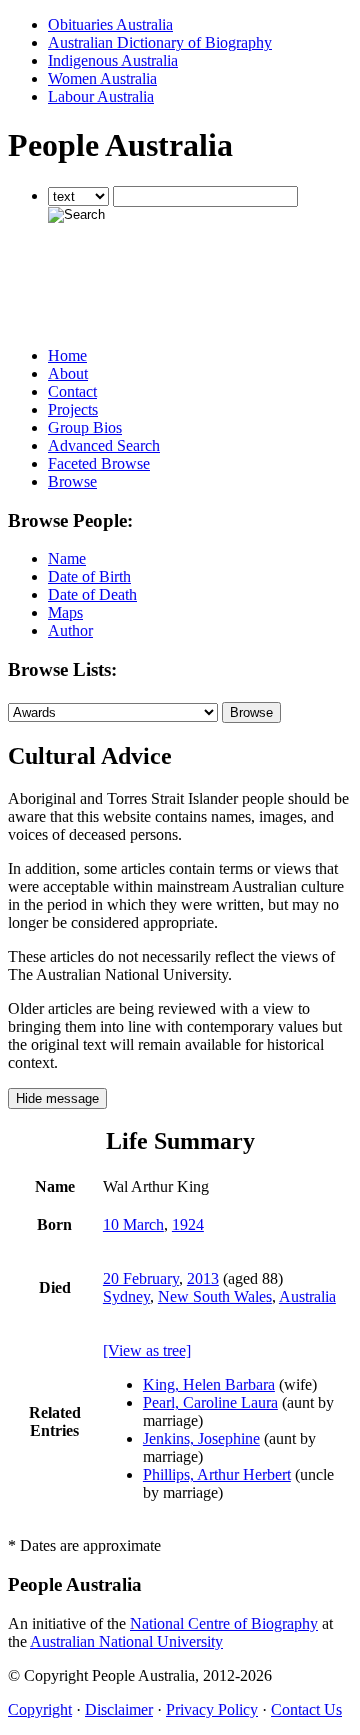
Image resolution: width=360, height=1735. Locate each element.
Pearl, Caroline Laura (210, 1402)
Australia (307, 1296)
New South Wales (215, 1296)
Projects (73, 409)
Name (67, 558)
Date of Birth (89, 576)
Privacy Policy (212, 1709)
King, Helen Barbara (209, 1384)
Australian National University (126, 1641)
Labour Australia (101, 96)
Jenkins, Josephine (201, 1438)
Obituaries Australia (110, 24)
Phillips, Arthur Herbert (217, 1474)
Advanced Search (104, 445)
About (68, 373)
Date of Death (92, 594)
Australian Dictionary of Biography (160, 42)
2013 (203, 1278)
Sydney (126, 1296)
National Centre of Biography (224, 1623)
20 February (141, 1278)
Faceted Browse (99, 463)
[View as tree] (147, 1350)
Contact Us (306, 1709)
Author (70, 630)
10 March (133, 1224)
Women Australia (102, 78)
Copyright (40, 1709)
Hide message (57, 1098)
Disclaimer (119, 1709)
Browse (72, 481)
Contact (72, 391)
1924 (188, 1224)
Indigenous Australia (113, 60)
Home (67, 355)
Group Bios (85, 427)
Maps (65, 612)
